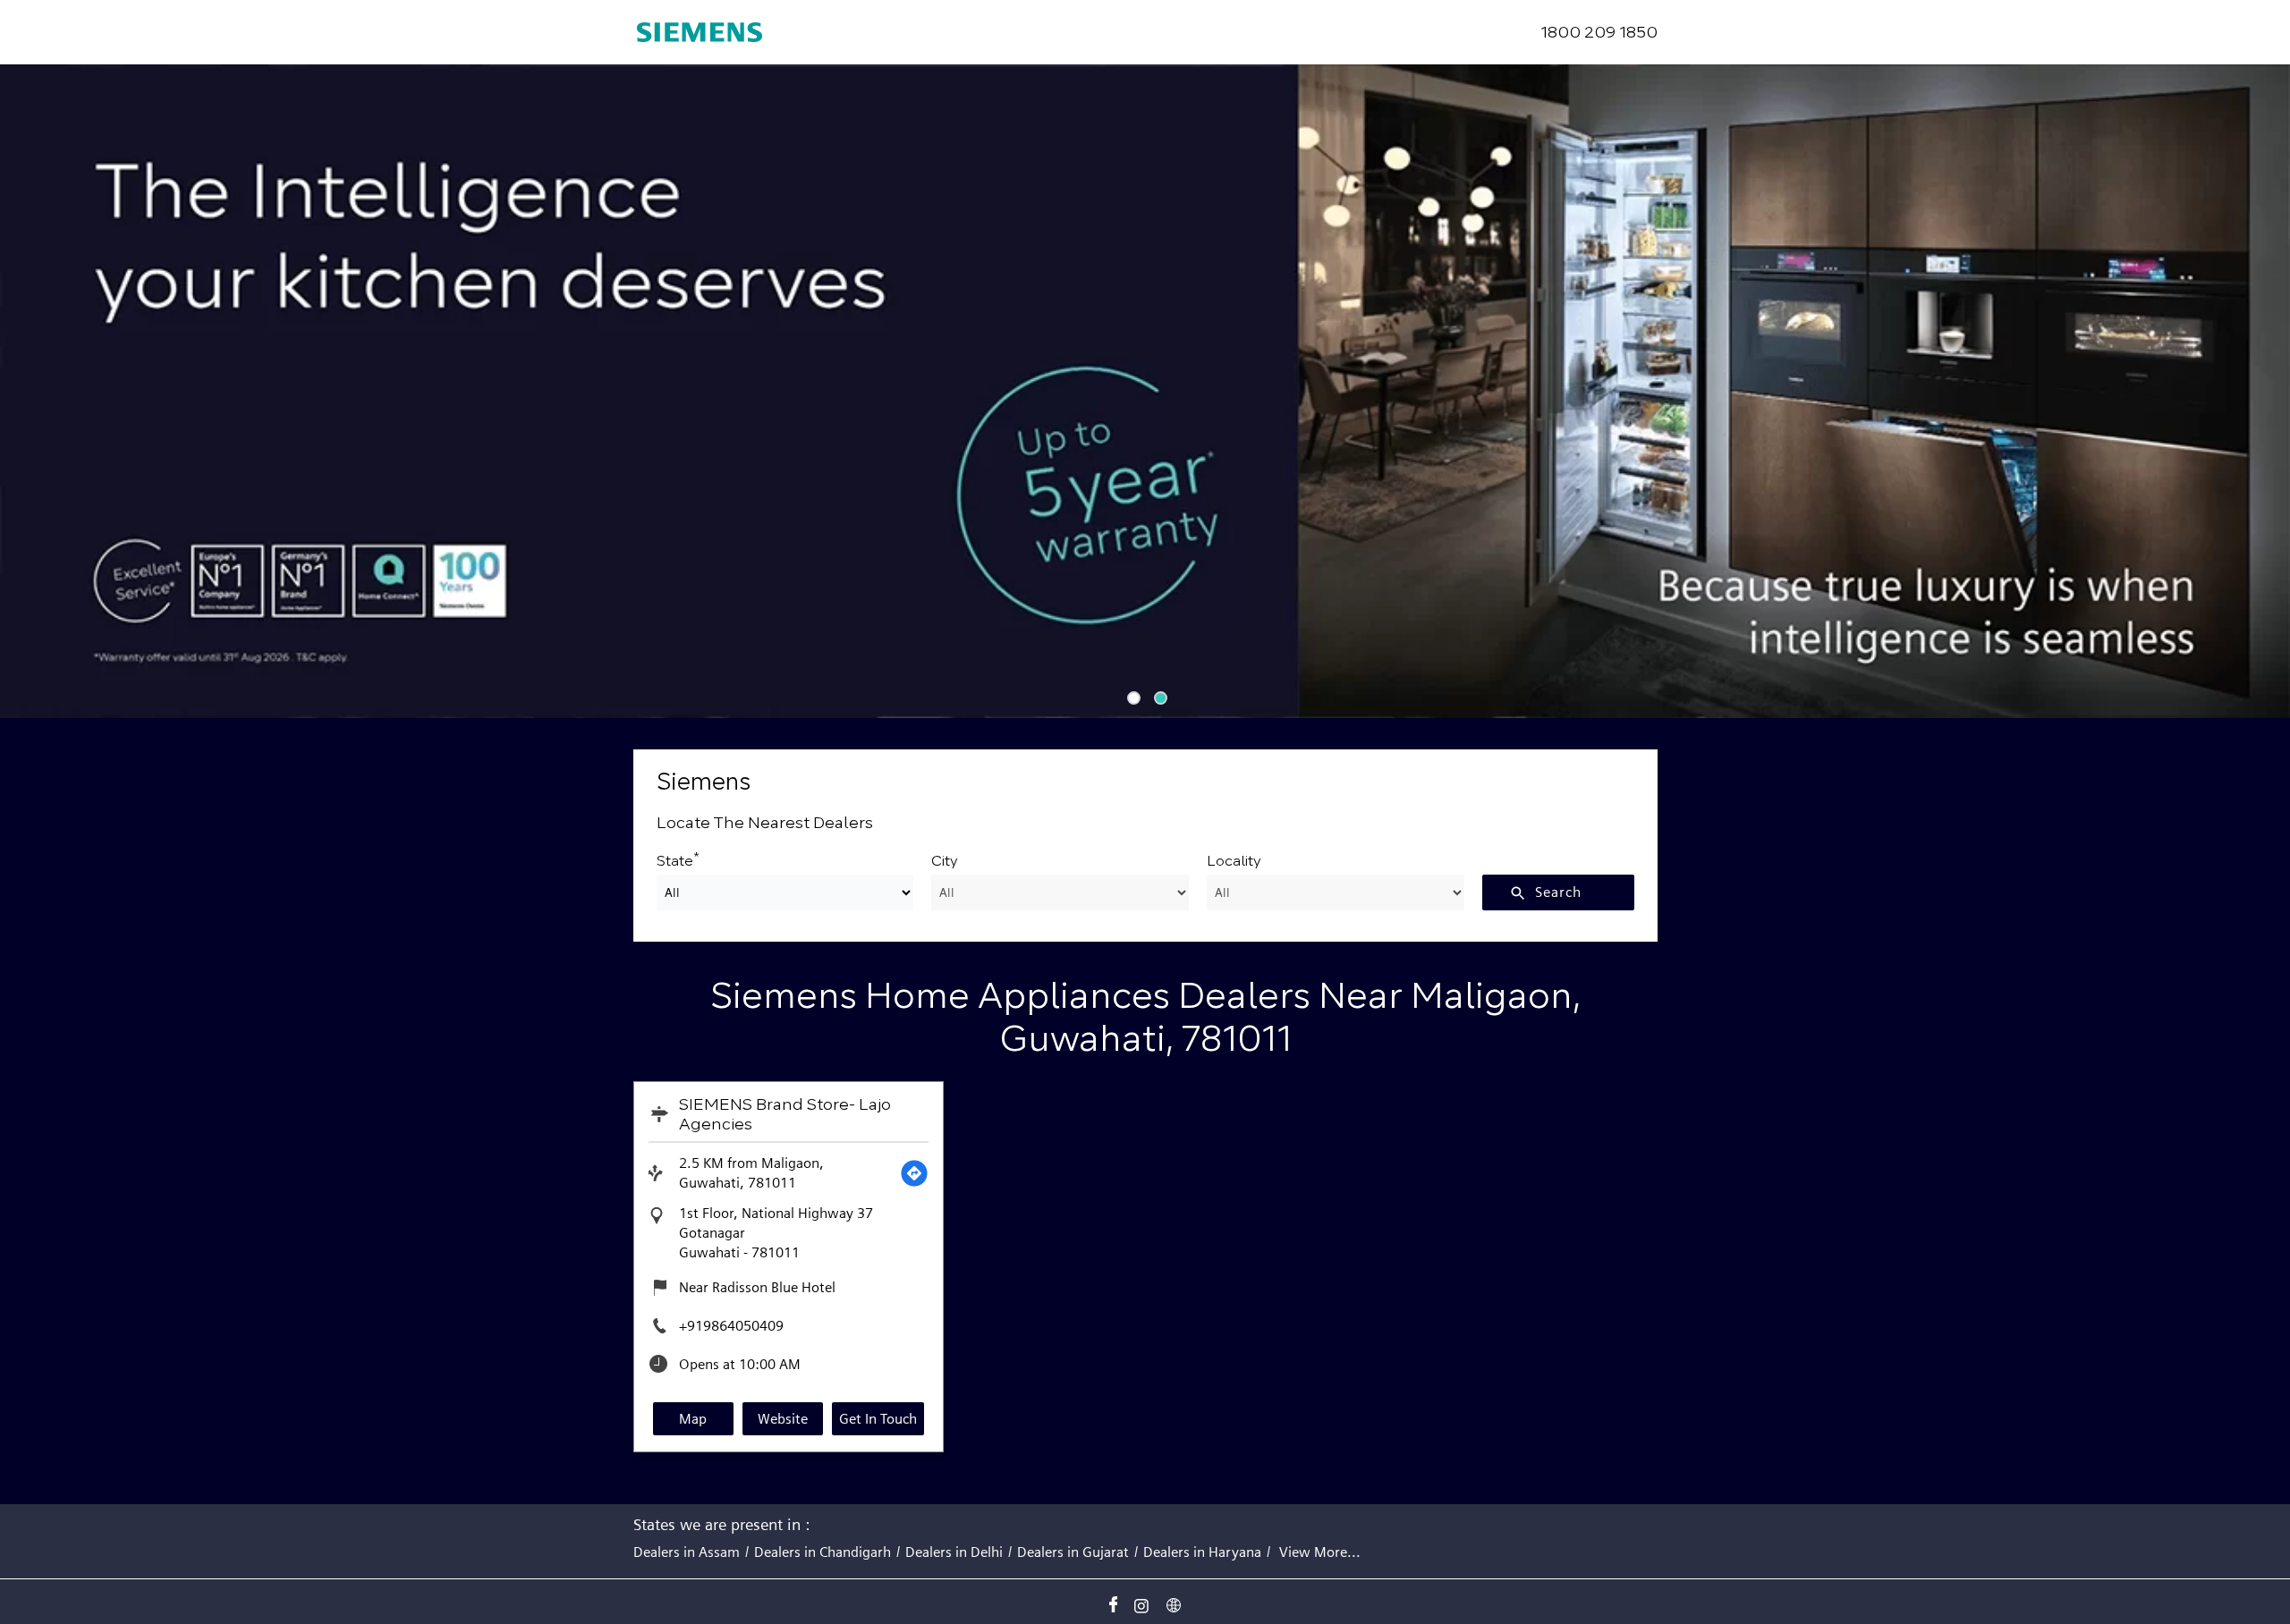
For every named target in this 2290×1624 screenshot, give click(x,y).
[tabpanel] (1145, 391)
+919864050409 (731, 1326)
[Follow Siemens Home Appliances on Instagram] (1145, 1602)
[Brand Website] (1177, 1602)
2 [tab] (1158, 696)
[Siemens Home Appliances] (700, 32)
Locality (1234, 860)
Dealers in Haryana (1202, 1552)
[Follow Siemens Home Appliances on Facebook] (1113, 1602)
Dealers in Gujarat (1073, 1552)
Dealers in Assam (687, 1552)
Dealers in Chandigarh (823, 1552)
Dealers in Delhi (954, 1552)
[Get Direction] (914, 1173)
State (678, 859)
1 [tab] (1132, 696)
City (945, 860)
